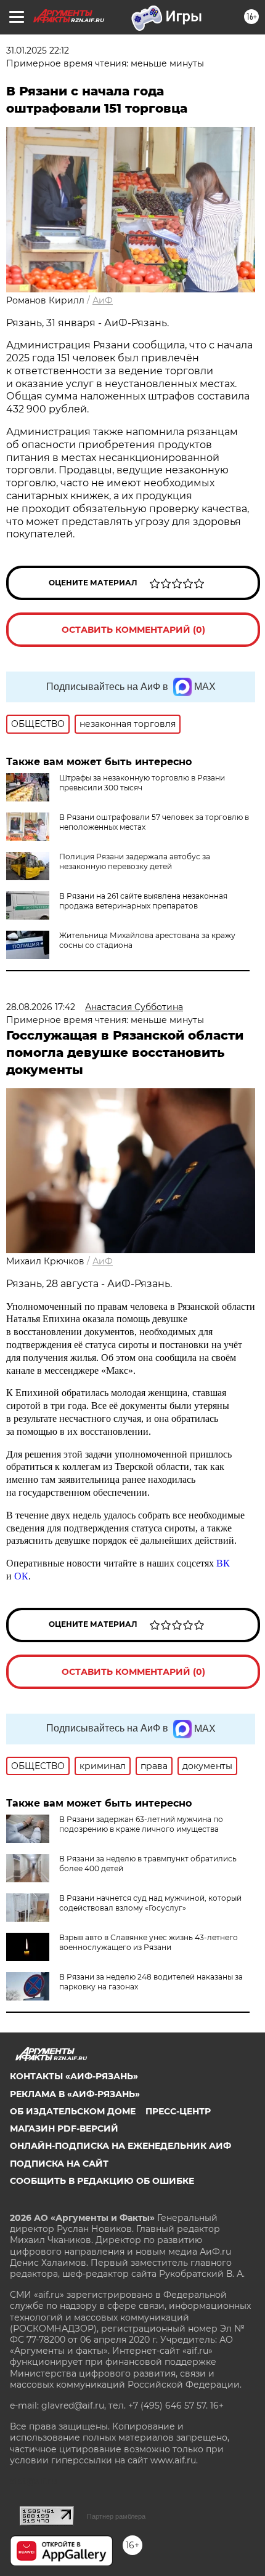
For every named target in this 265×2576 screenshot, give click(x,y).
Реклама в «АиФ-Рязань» (75, 2094)
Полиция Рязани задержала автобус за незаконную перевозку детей (135, 861)
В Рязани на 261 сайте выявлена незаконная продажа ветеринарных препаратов (143, 901)
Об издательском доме (73, 2111)
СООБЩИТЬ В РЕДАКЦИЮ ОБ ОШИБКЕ (102, 2181)
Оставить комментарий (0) (133, 630)
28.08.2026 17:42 (41, 1007)
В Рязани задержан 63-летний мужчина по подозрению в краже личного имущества (141, 1824)
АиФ (103, 300)
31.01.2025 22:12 (38, 50)
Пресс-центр (178, 2111)
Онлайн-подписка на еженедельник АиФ (120, 2146)
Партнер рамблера (116, 2516)
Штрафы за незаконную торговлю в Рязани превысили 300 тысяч (142, 783)
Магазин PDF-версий (64, 2129)
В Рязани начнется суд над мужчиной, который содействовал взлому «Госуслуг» (150, 1903)
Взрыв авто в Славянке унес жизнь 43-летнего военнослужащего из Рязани (149, 1942)
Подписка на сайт (59, 2164)
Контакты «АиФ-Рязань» (74, 2076)
